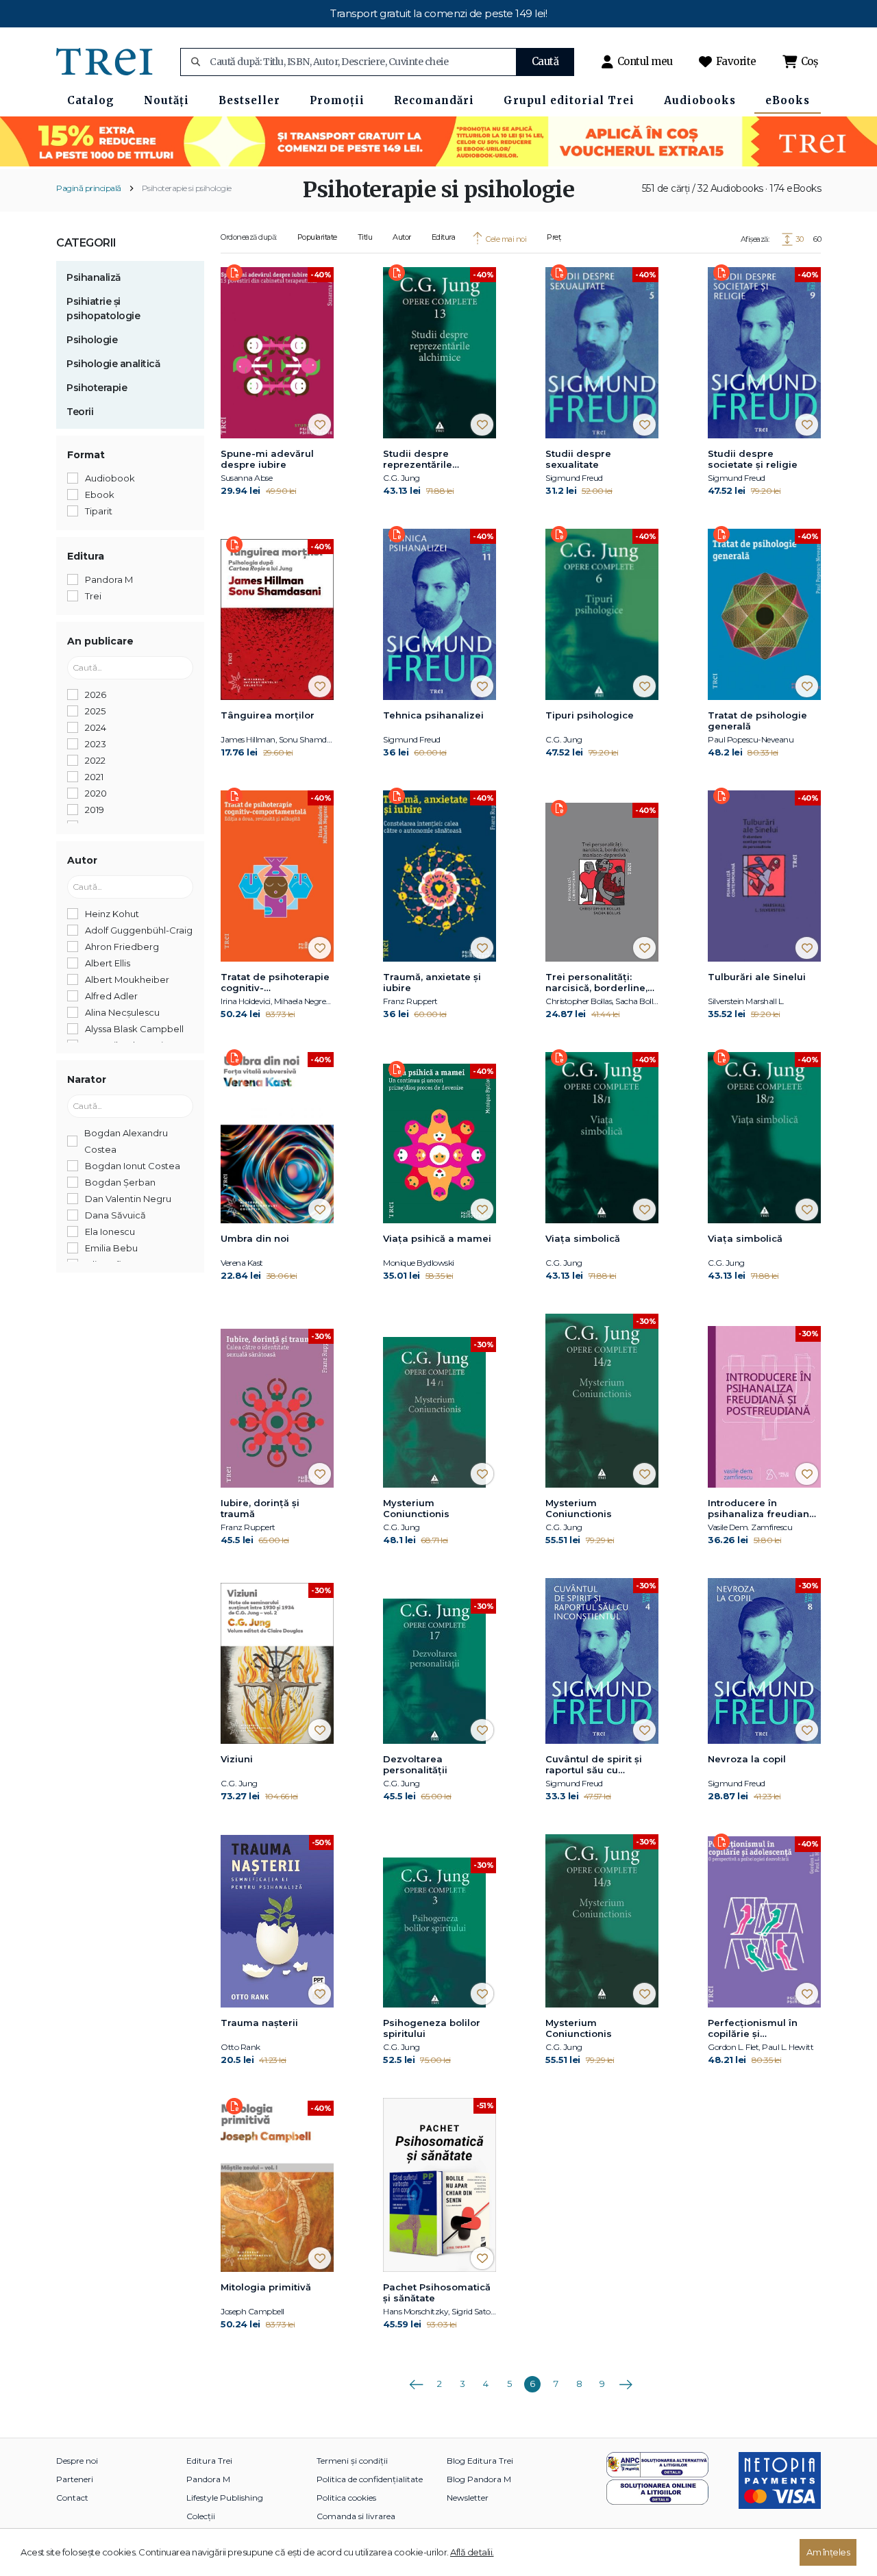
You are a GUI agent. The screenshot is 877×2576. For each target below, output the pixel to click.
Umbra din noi (255, 1238)
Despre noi (77, 2461)
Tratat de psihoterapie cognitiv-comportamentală (275, 983)
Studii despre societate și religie (753, 459)
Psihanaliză (94, 277)
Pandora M (208, 2479)
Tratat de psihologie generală (757, 721)
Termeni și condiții (352, 2461)
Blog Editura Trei (480, 2461)
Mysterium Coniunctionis (416, 1508)
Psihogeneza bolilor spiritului (432, 2028)
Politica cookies (346, 2498)
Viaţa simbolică (583, 1238)
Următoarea (626, 2379)
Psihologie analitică (113, 364)
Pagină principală (89, 188)
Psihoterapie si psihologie (187, 188)
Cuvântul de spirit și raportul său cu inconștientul (594, 1765)
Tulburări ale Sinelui (757, 977)
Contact (72, 2498)
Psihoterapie (97, 388)
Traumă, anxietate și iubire (432, 982)
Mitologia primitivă (266, 2287)
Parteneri (75, 2479)
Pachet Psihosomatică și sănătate (437, 2292)
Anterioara (416, 2379)
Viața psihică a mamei (437, 1238)
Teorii (80, 412)
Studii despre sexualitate (578, 459)
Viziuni (237, 1759)
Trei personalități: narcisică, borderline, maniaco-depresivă (596, 983)
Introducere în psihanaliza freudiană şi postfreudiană (761, 1509)
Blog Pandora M (479, 2479)
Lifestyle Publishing (225, 2498)
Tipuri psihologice (590, 715)
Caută (545, 61)
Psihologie (92, 340)
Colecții (201, 2516)
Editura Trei (209, 2461)
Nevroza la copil (747, 1759)
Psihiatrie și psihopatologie (103, 309)
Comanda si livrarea (356, 2516)
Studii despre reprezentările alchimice (418, 460)
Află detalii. (472, 2552)
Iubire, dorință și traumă (260, 1508)
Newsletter (468, 2498)
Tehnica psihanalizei (433, 715)
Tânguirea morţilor (268, 715)
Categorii (86, 243)
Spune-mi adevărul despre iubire (267, 459)
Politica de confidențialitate (370, 2479)
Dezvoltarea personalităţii (415, 1764)
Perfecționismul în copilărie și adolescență (753, 2029)
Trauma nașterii (259, 2023)
